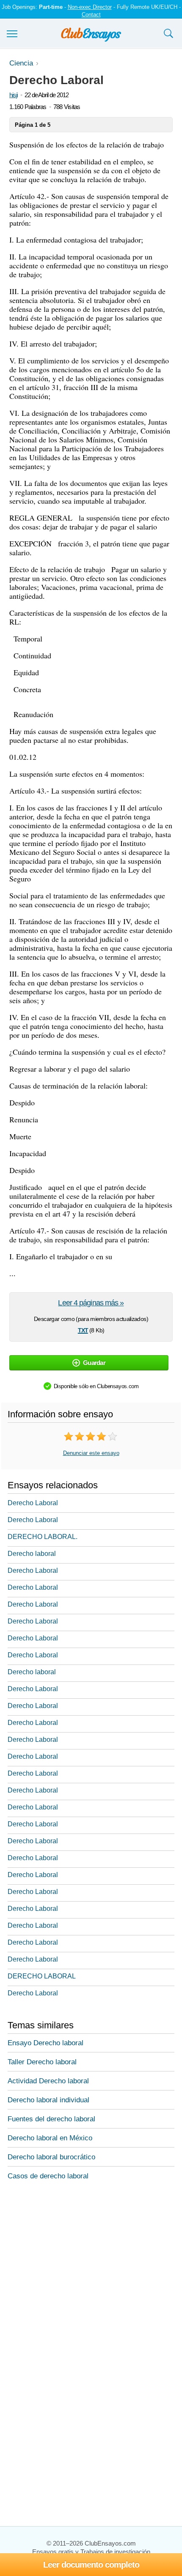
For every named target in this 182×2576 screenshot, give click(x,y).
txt (83, 1329)
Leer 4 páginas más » (91, 1303)
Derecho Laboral (33, 1503)
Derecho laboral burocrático (51, 2157)
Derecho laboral (32, 1554)
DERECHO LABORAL (42, 1976)
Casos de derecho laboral (48, 2176)
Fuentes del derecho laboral (51, 2119)
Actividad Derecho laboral (48, 2081)
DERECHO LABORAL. (43, 1537)
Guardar (94, 1363)
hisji (14, 95)
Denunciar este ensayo (91, 1453)
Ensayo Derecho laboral (45, 2043)
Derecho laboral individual (48, 2100)
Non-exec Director (90, 7)
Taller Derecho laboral (42, 2062)
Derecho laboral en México (50, 2138)
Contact (91, 15)
